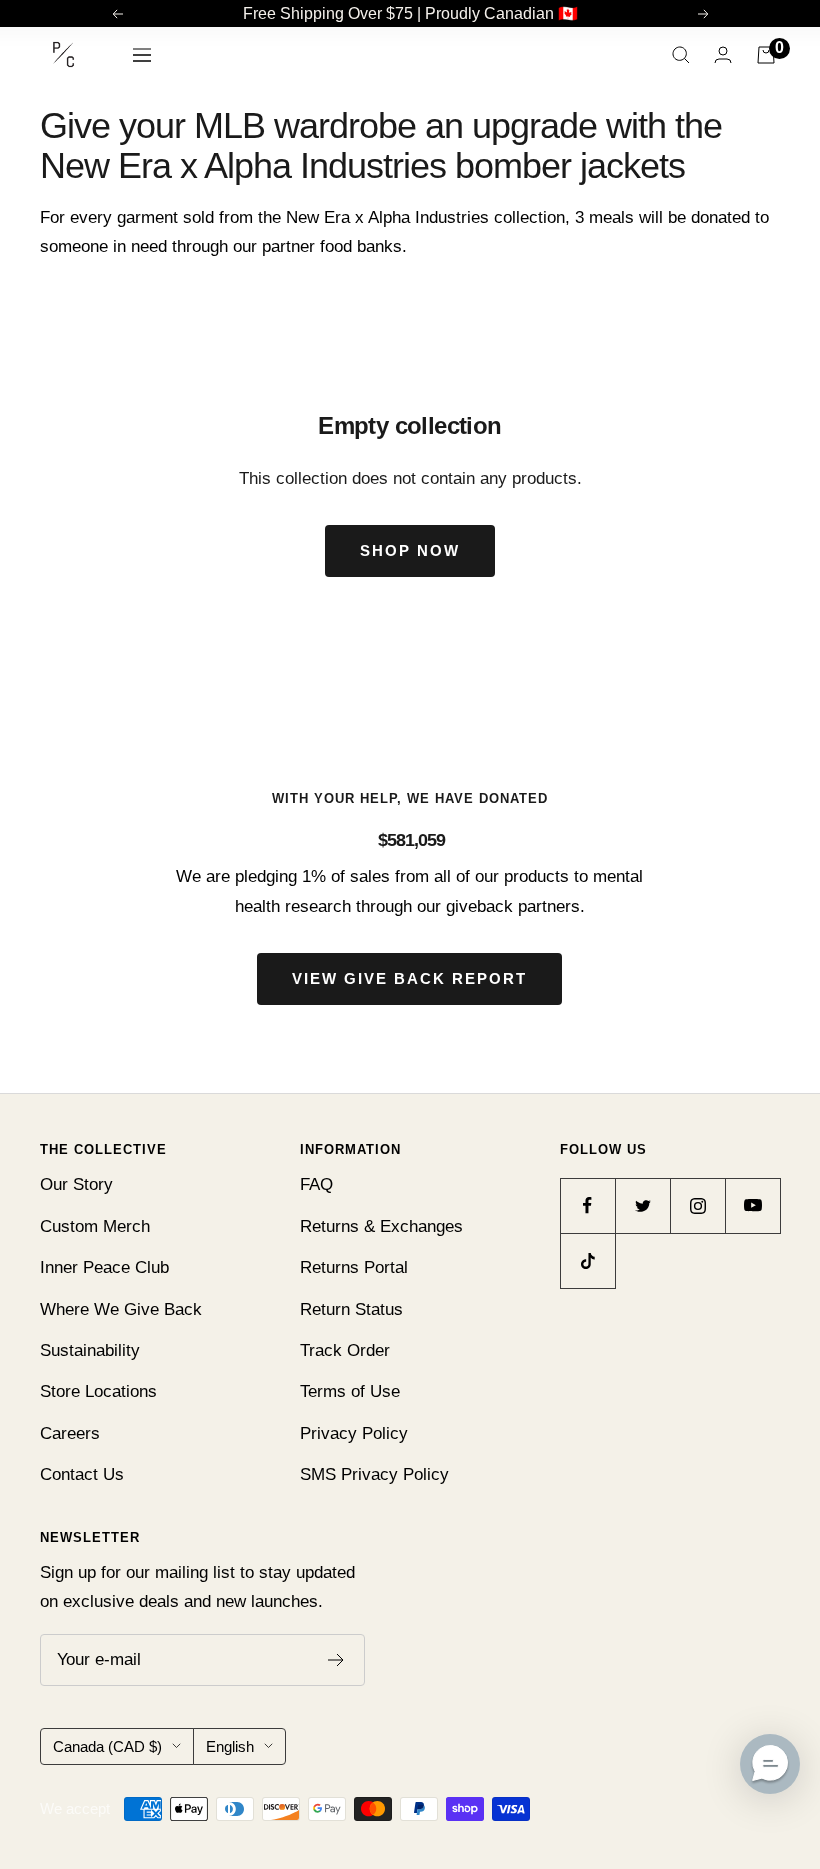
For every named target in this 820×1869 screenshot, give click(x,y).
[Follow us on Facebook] (587, 1205)
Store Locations (98, 1391)
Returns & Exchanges (381, 1226)
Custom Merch (95, 1226)
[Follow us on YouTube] (752, 1205)
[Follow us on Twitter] (642, 1205)
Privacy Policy (354, 1433)
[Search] (681, 55)
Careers (70, 1433)
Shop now (410, 550)
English (230, 1746)
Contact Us (82, 1474)
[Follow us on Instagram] (697, 1205)
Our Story (76, 1184)
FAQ (316, 1184)
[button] (770, 1764)
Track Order (345, 1350)
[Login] (723, 54)
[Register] (336, 1660)
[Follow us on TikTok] (587, 1260)
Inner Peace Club (104, 1267)
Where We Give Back (121, 1309)
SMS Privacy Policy (374, 1474)
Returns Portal (354, 1267)
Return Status (351, 1309)
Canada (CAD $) (107, 1746)
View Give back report (409, 978)
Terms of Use (350, 1391)
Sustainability (90, 1350)
